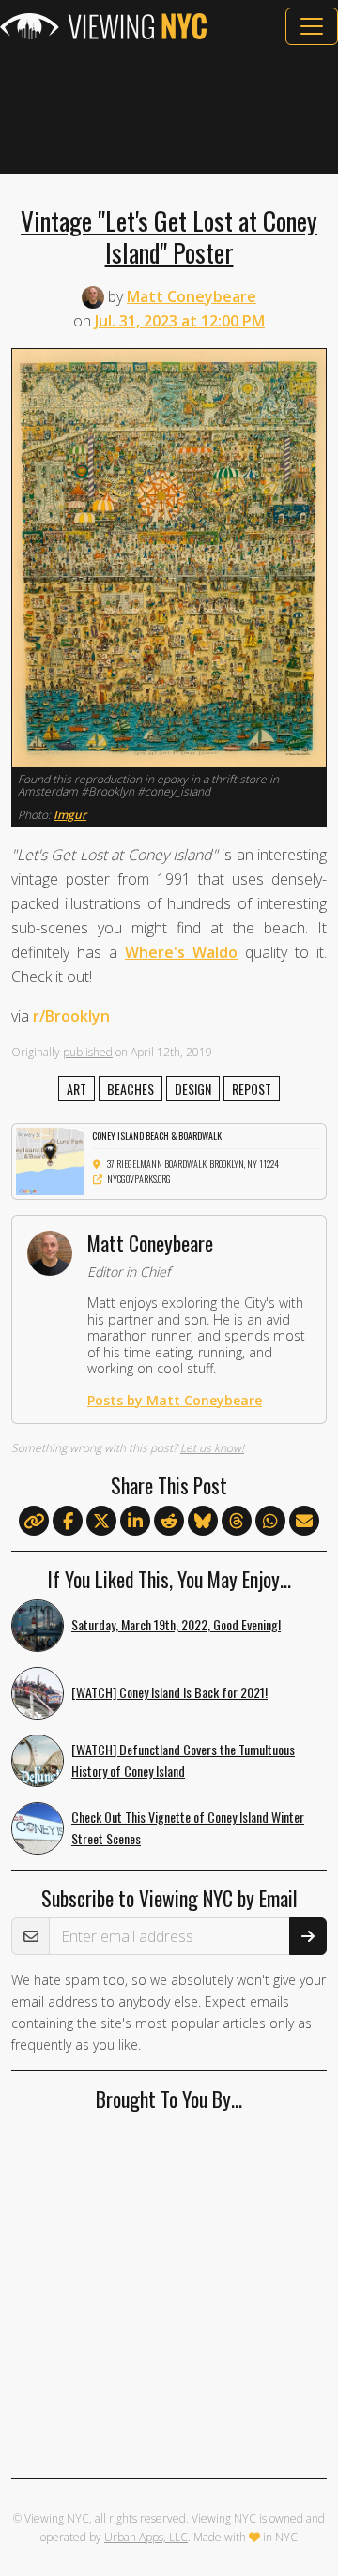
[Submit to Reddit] (169, 1522)
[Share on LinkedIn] (135, 1522)
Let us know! (212, 1448)
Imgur (70, 815)
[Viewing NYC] (103, 26)
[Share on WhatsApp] (270, 1522)
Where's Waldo (181, 952)
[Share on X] (101, 1522)
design (193, 1089)
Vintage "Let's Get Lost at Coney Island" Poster (169, 236)
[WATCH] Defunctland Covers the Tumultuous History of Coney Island (183, 1760)
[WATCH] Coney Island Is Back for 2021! (169, 1692)
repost (252, 1089)
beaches (131, 1089)
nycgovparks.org (139, 1179)
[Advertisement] (169, 110)
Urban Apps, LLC (146, 2537)
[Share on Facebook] (68, 1522)
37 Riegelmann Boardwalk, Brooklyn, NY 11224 (193, 1164)
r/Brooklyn (71, 1016)
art (77, 1089)
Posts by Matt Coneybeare (175, 1400)
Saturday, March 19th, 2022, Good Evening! (176, 1624)
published (88, 1052)
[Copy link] (34, 1521)
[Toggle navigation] (312, 26)
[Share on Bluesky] (203, 1522)
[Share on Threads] (237, 1522)
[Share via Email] (304, 1522)
